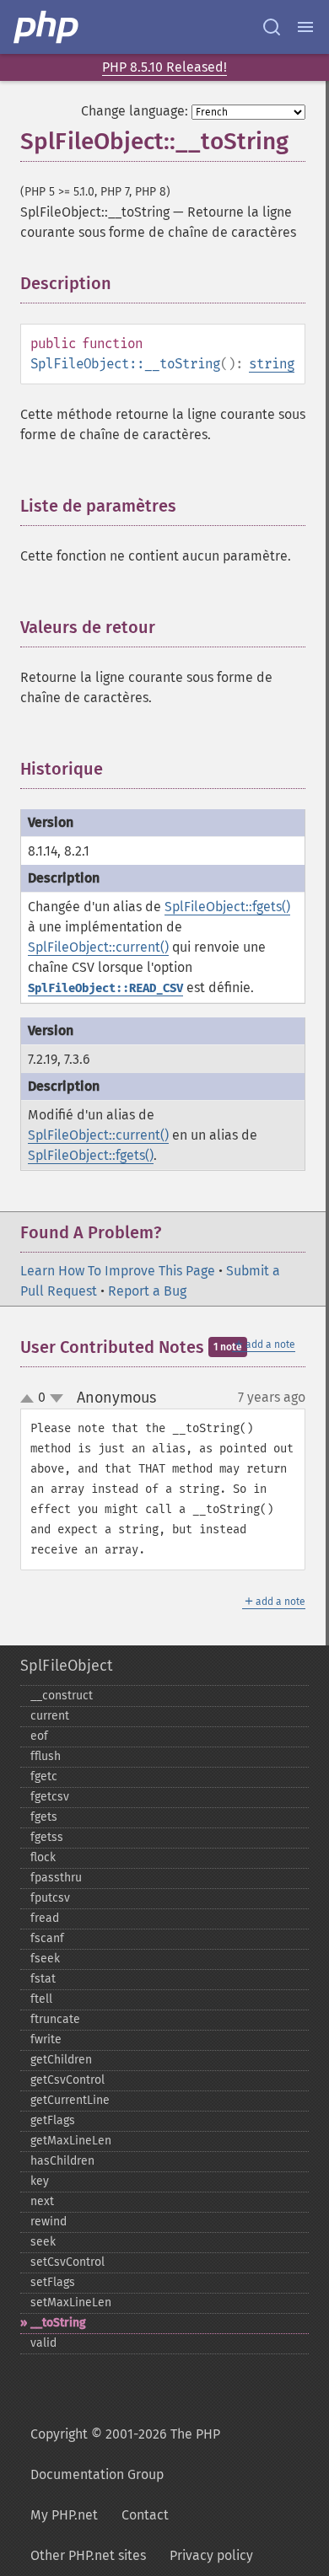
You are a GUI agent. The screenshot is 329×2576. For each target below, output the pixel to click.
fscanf (47, 1938)
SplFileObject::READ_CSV (105, 988)
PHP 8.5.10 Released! (164, 67)
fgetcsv (50, 1797)
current (50, 1716)
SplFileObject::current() (98, 947)
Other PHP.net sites (88, 2555)
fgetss (47, 1837)
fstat (43, 1979)
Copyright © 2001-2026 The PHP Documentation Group (125, 2454)
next (42, 2201)
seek (43, 2242)
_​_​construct (62, 1696)
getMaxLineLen (71, 2141)
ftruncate (55, 2019)
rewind (49, 2222)
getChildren (61, 2060)
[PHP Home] (47, 27)
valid (43, 2343)
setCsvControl (67, 2262)
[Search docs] (272, 27)
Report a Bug (147, 1291)
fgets (44, 1817)
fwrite (46, 2039)
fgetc (44, 1776)
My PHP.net (64, 2515)
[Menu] (305, 27)
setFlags (53, 2282)
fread (45, 1918)
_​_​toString (58, 2323)
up (30, 1399)
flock (43, 1857)
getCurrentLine (70, 2100)
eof (39, 1736)
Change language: (135, 111)
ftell (41, 1999)
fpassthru (56, 1878)
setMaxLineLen (71, 2302)
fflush (46, 1756)
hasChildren (62, 2161)
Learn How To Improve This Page (118, 1271)
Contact (145, 2515)
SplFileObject (66, 1666)
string (272, 364)
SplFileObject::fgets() (227, 907)
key (40, 2181)
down (57, 1398)
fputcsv (50, 1898)
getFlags (53, 2120)
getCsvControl (67, 2080)
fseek (45, 1959)
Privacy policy (211, 2555)
